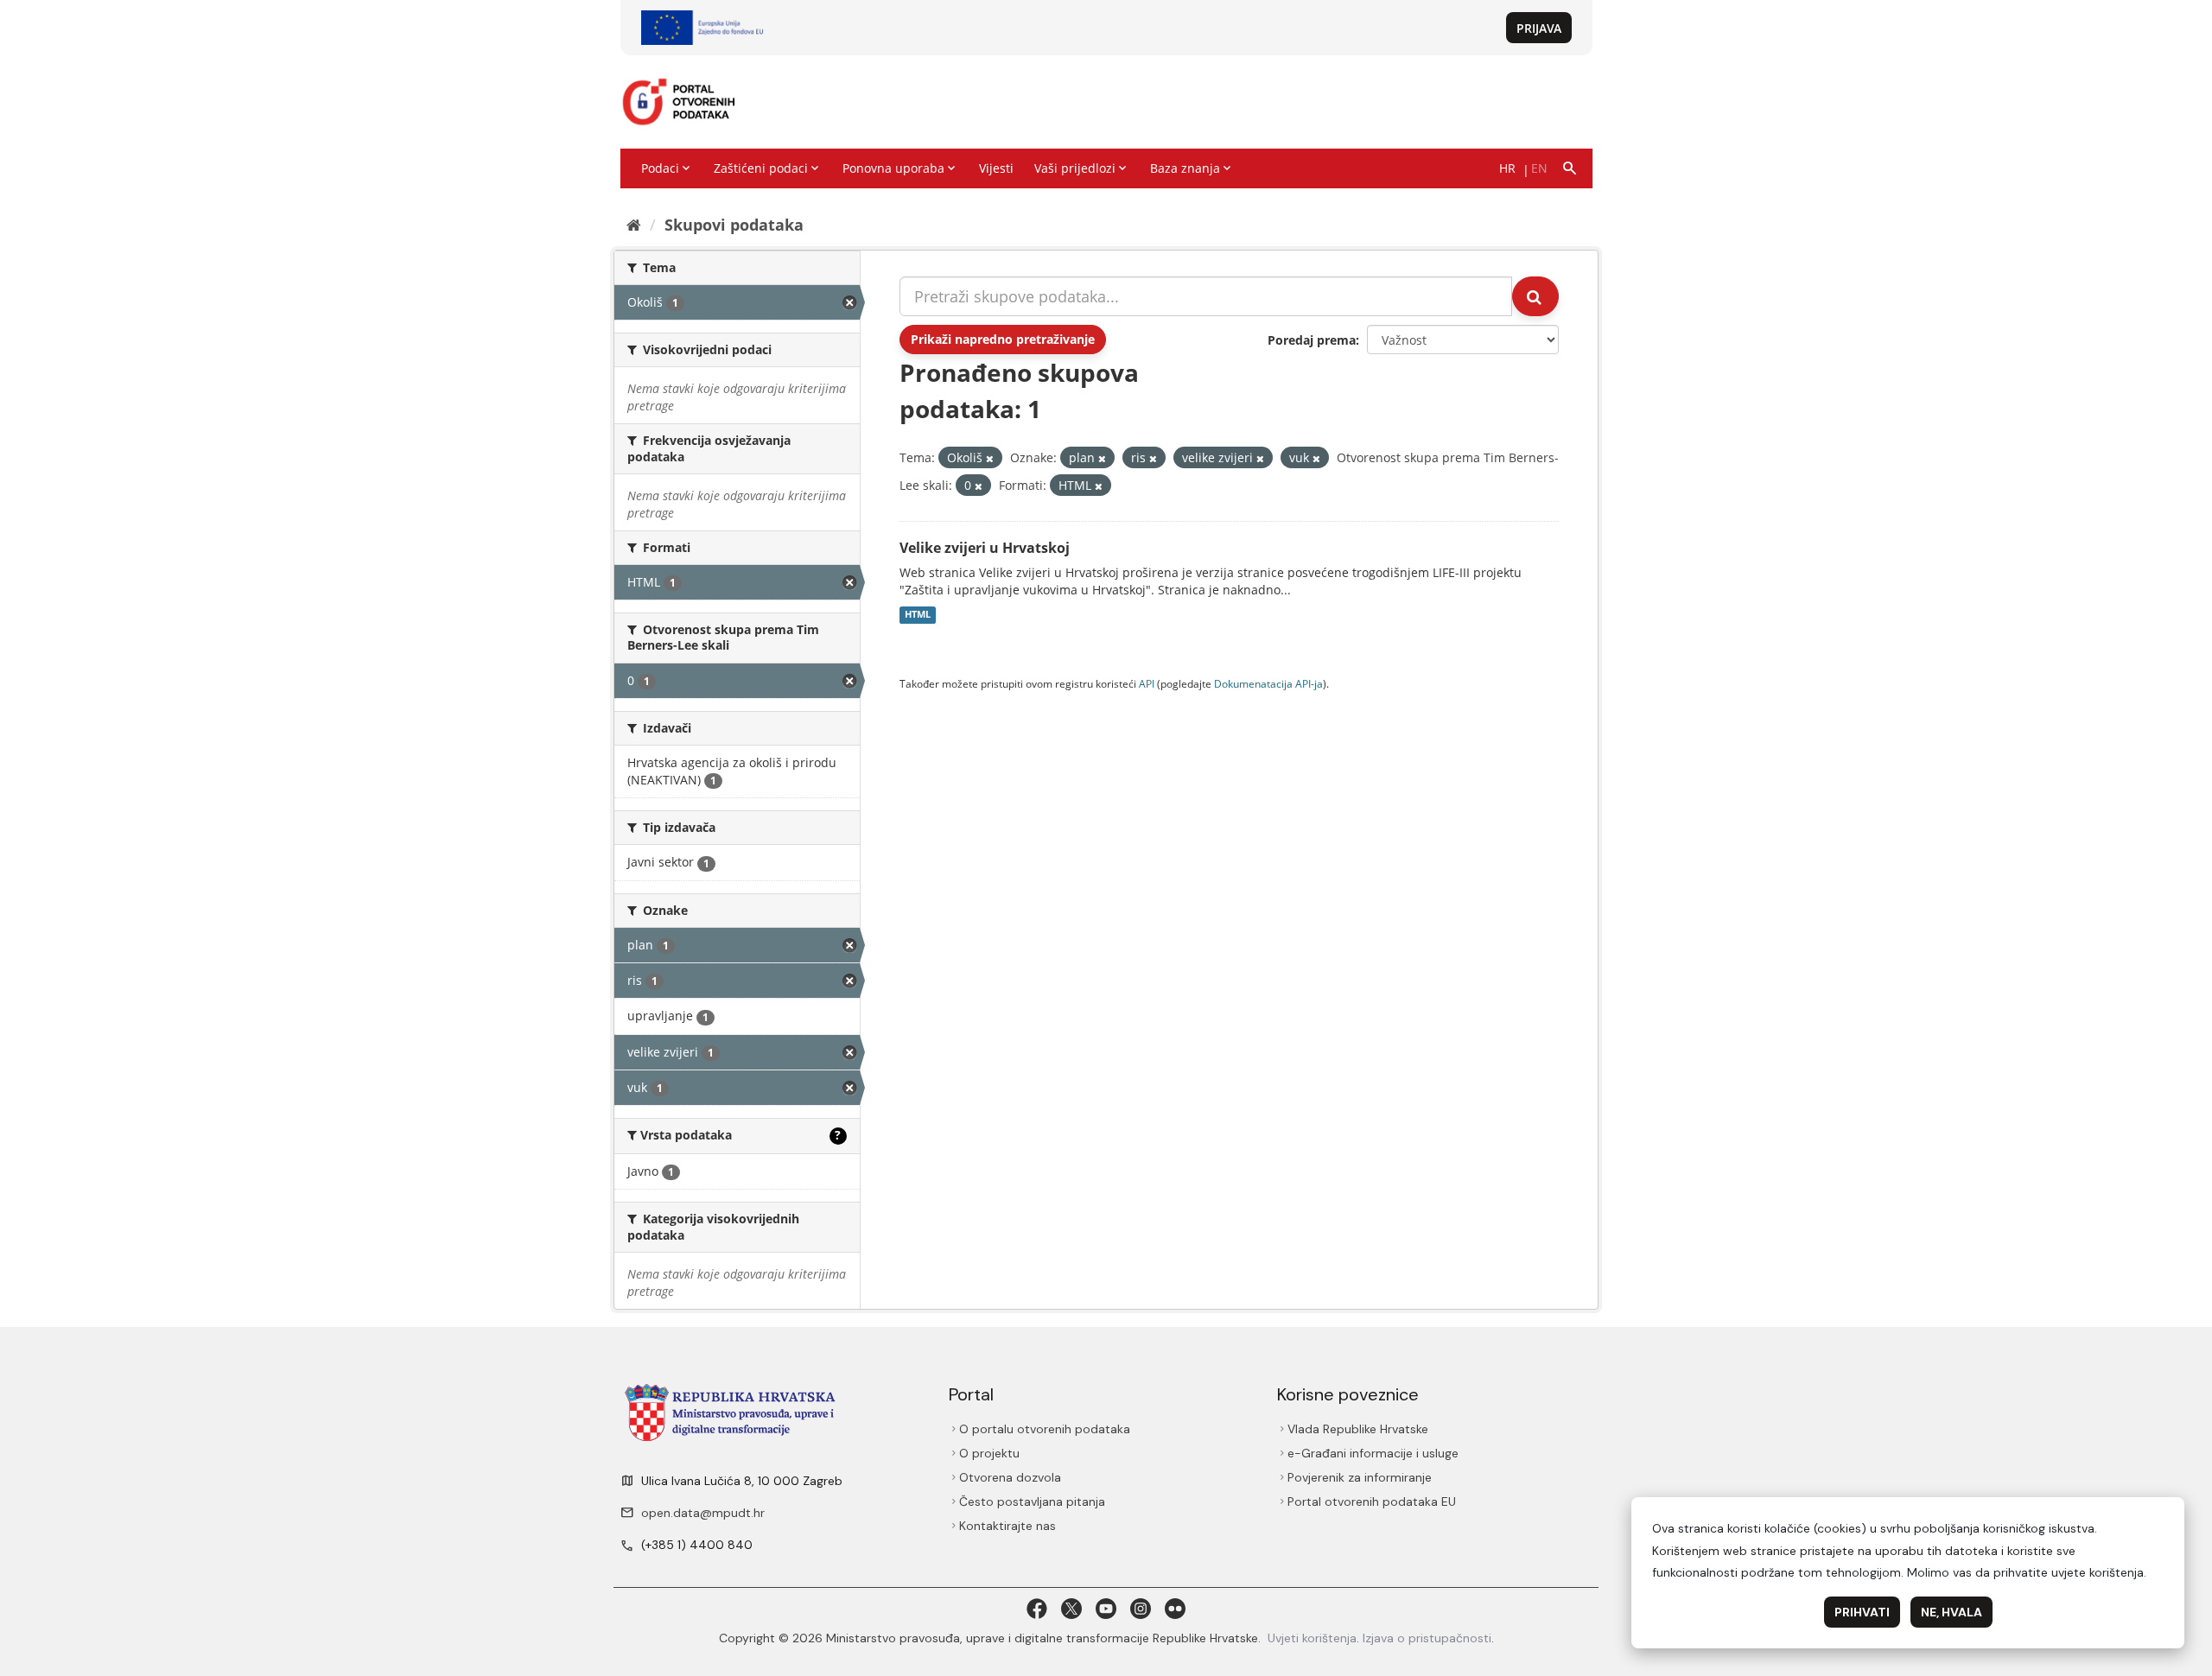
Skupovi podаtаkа (734, 225)
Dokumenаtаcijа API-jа (1268, 683)
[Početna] (634, 225)
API (1147, 683)
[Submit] (1535, 296)
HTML (918, 615)
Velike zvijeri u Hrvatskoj (985, 548)
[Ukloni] (990, 458)
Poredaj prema (1312, 340)
